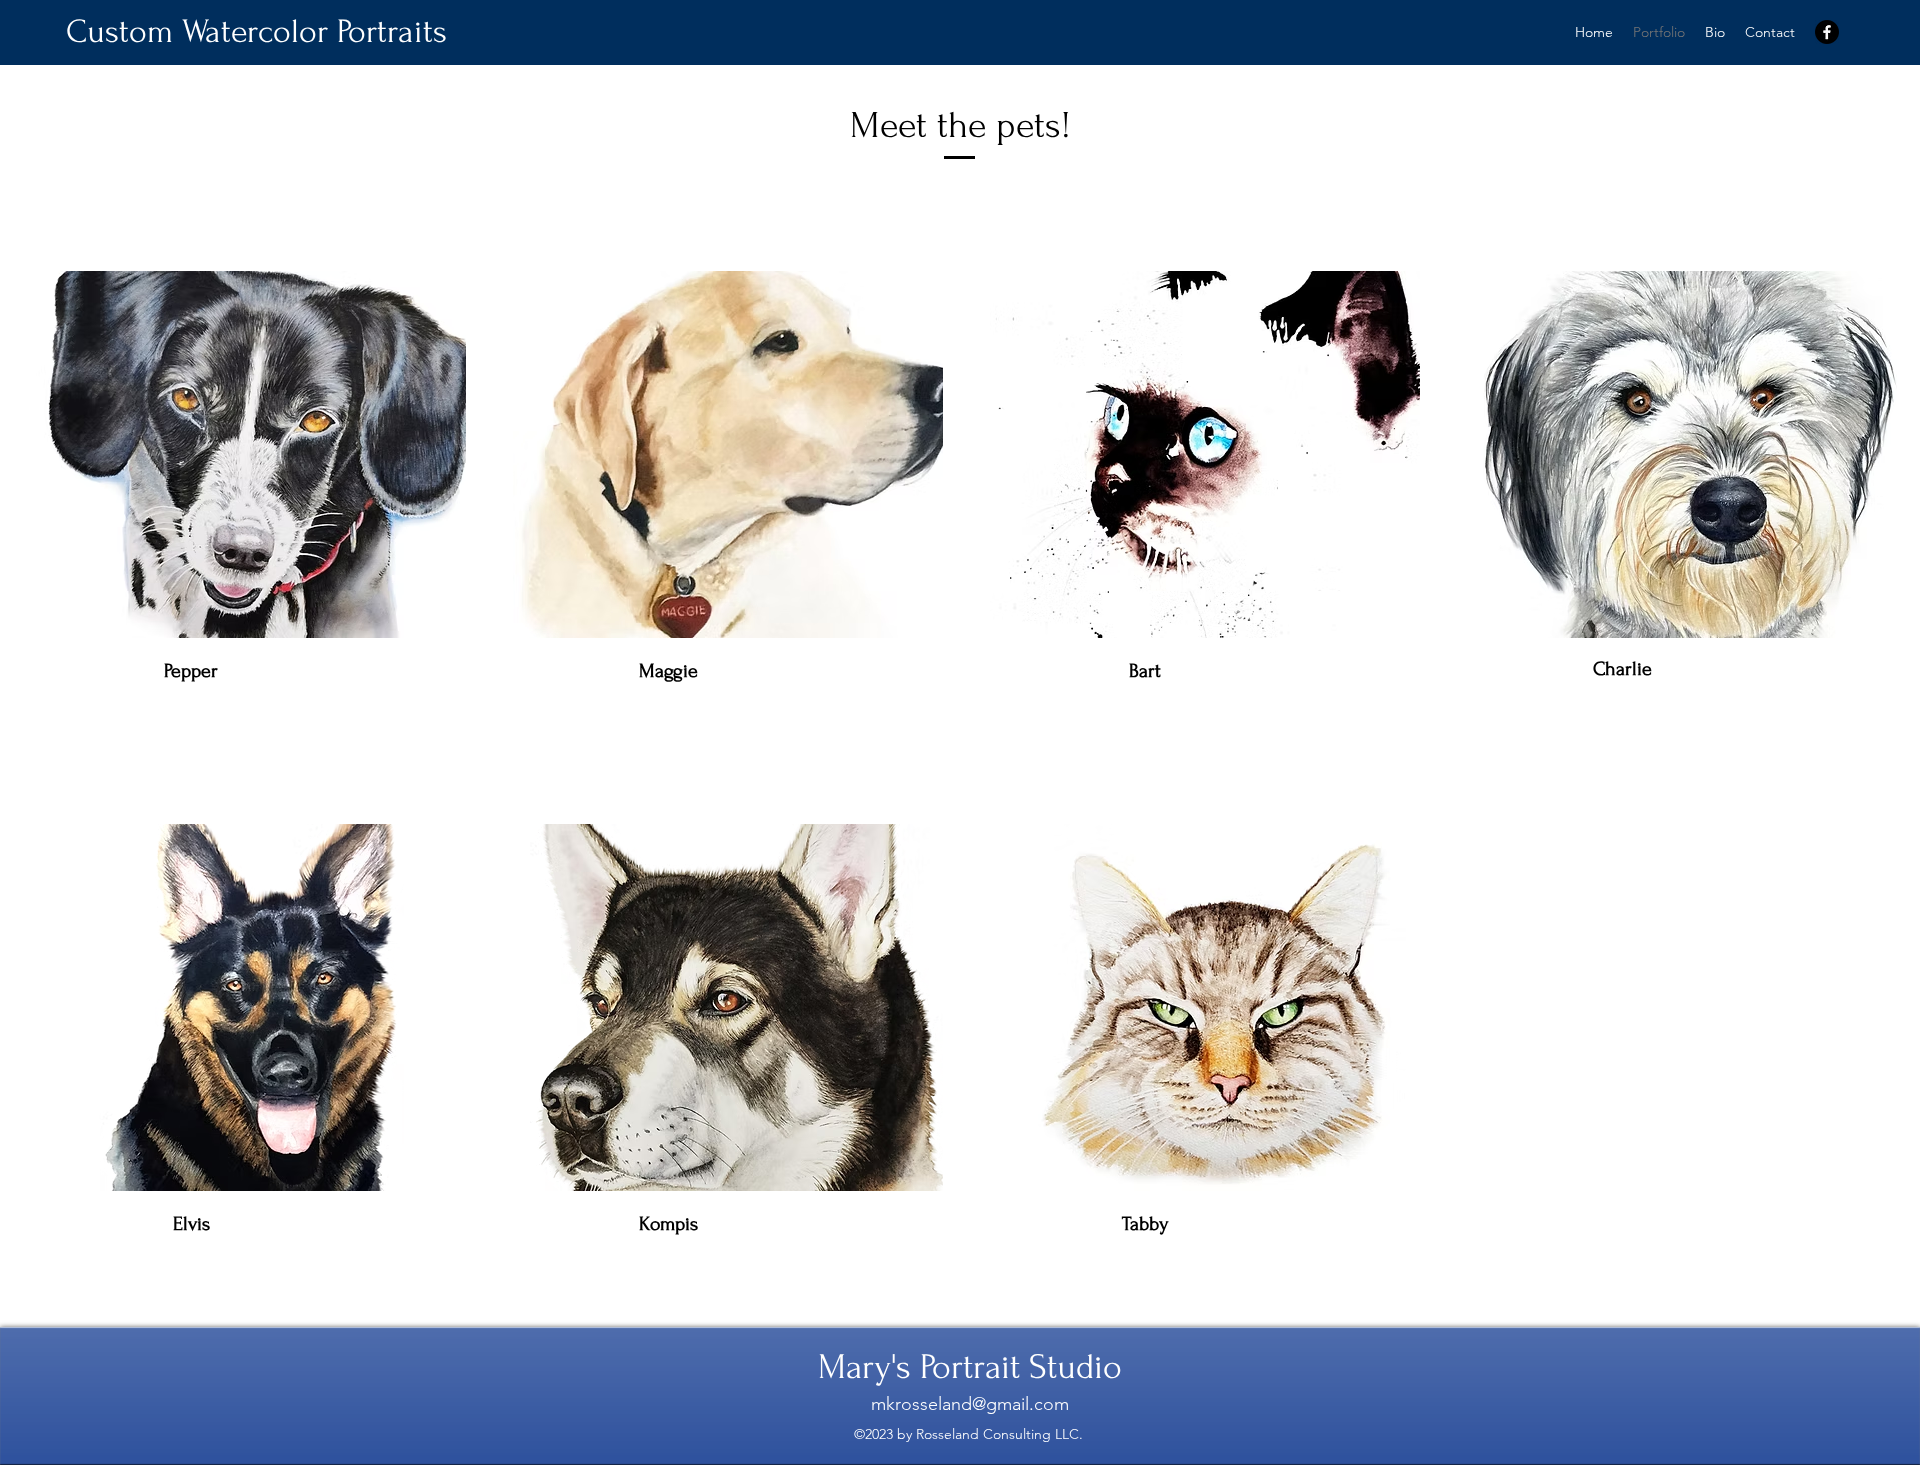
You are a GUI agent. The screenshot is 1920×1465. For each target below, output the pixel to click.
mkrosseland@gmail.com (970, 1404)
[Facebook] (1827, 32)
